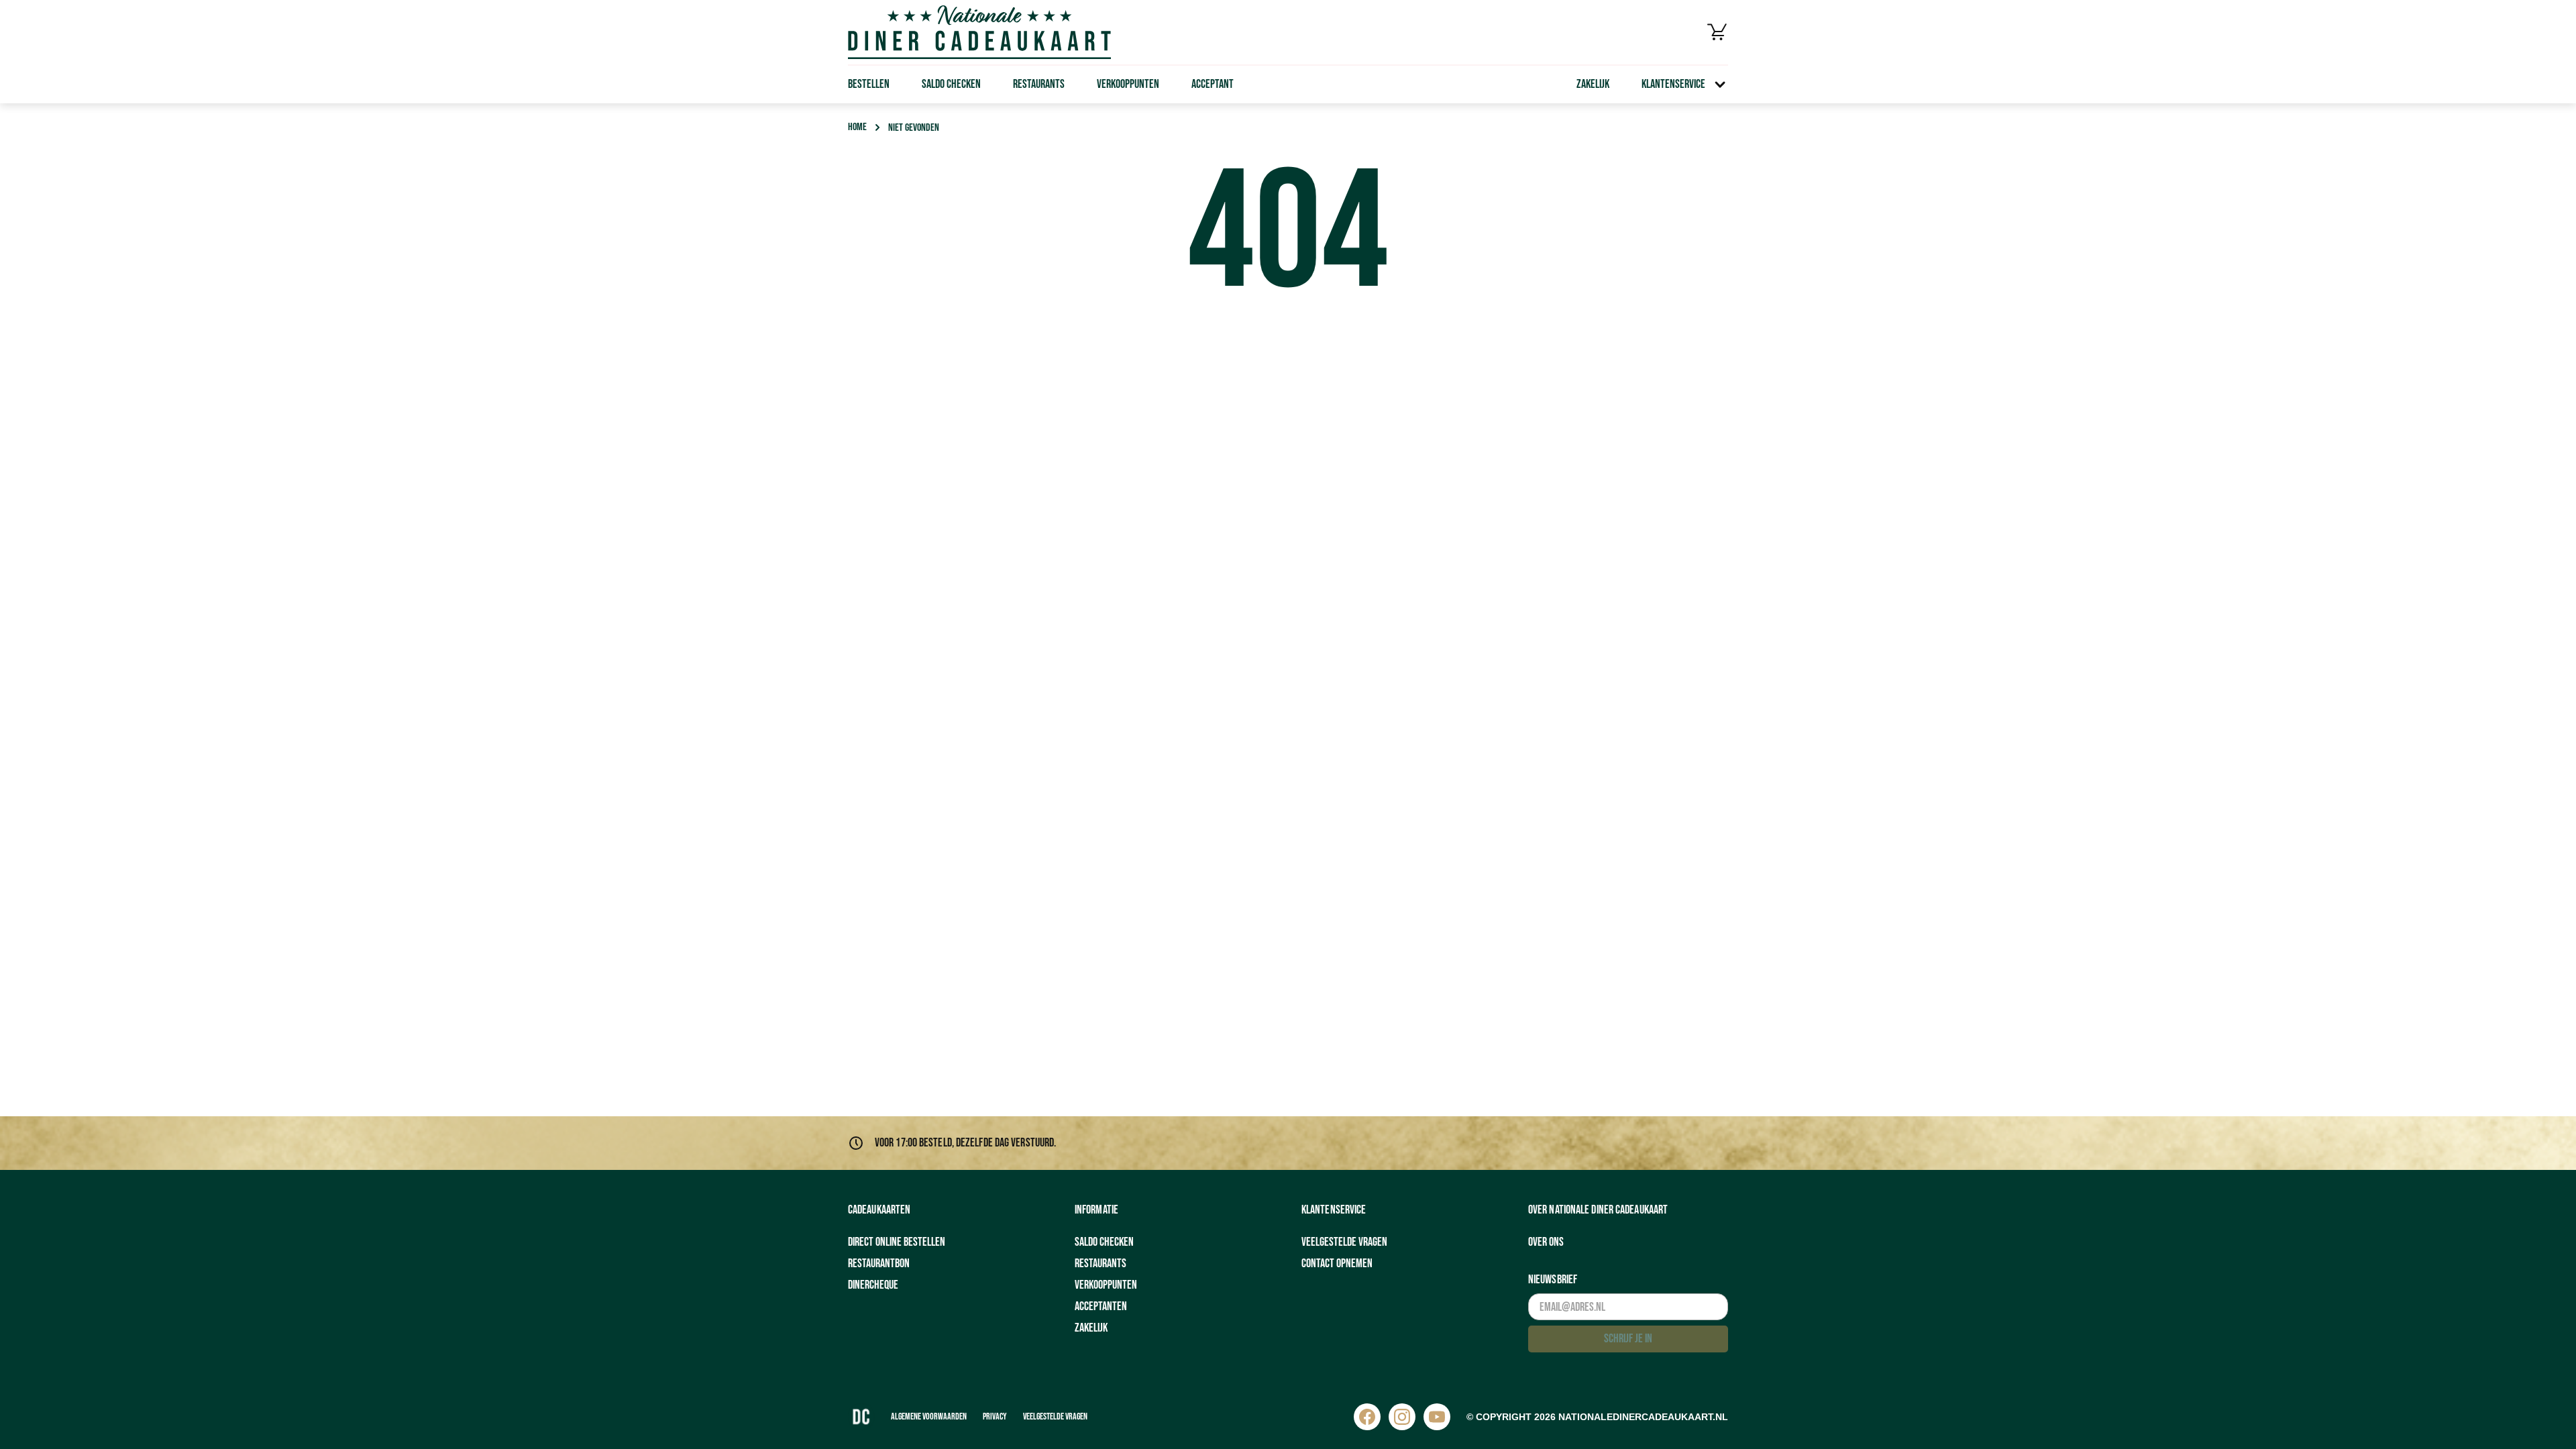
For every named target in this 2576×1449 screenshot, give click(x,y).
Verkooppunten (1128, 84)
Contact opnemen (1337, 1264)
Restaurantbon (879, 1264)
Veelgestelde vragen (1344, 1242)
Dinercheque (873, 1285)
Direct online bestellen (897, 1242)
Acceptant (1213, 84)
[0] (1717, 32)
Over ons (1546, 1242)
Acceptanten (1101, 1306)
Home (857, 127)
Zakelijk (1593, 84)
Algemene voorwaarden (929, 1416)
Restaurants (1039, 84)
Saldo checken (951, 84)
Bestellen (869, 84)
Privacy (995, 1416)
